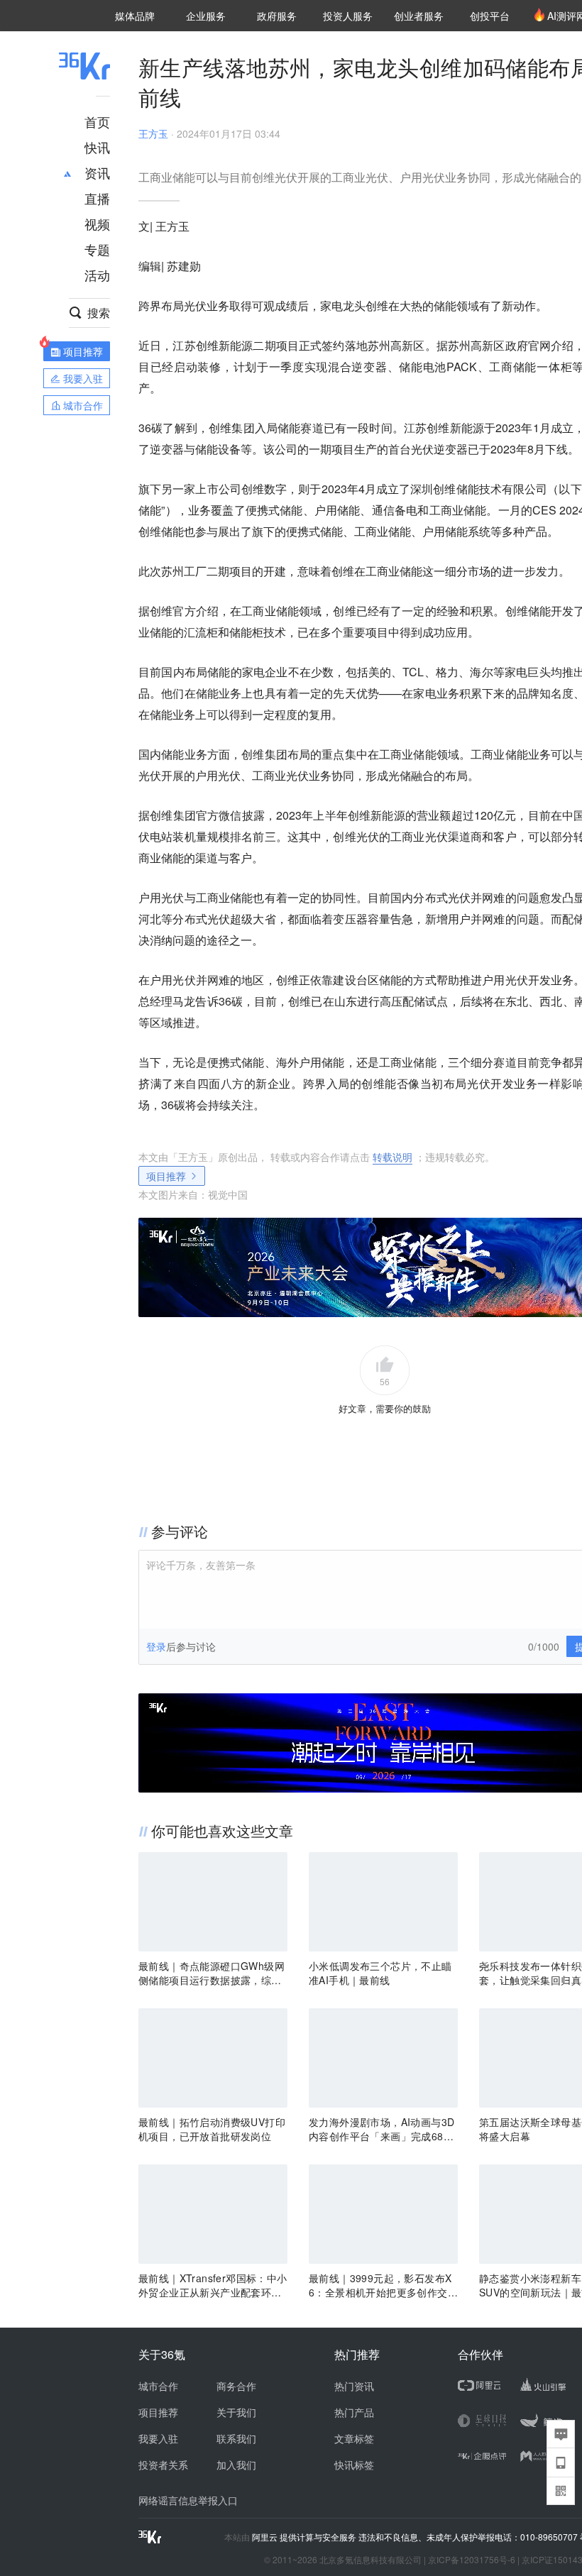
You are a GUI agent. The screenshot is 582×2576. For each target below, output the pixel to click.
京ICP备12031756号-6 (472, 2559)
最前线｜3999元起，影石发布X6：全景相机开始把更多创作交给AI (383, 2285)
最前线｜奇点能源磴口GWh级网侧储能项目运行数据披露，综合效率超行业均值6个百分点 (212, 1973)
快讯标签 (354, 2465)
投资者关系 (163, 2465)
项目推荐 (166, 1176)
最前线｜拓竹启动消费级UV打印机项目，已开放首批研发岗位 (212, 2129)
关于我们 (236, 2412)
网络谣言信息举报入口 (188, 2500)
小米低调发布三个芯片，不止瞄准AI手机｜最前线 (380, 1973)
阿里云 (266, 2537)
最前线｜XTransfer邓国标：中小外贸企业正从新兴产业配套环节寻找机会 (213, 2285)
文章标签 (354, 2438)
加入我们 (236, 2465)
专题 (97, 249)
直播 (97, 198)
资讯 (97, 172)
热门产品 (354, 2412)
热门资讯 (354, 2386)
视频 (97, 224)
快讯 (97, 147)
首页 (97, 121)
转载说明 (392, 1157)
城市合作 (158, 2386)
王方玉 (153, 133)
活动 (97, 275)
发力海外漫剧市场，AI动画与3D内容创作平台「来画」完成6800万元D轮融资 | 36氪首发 (382, 2129)
